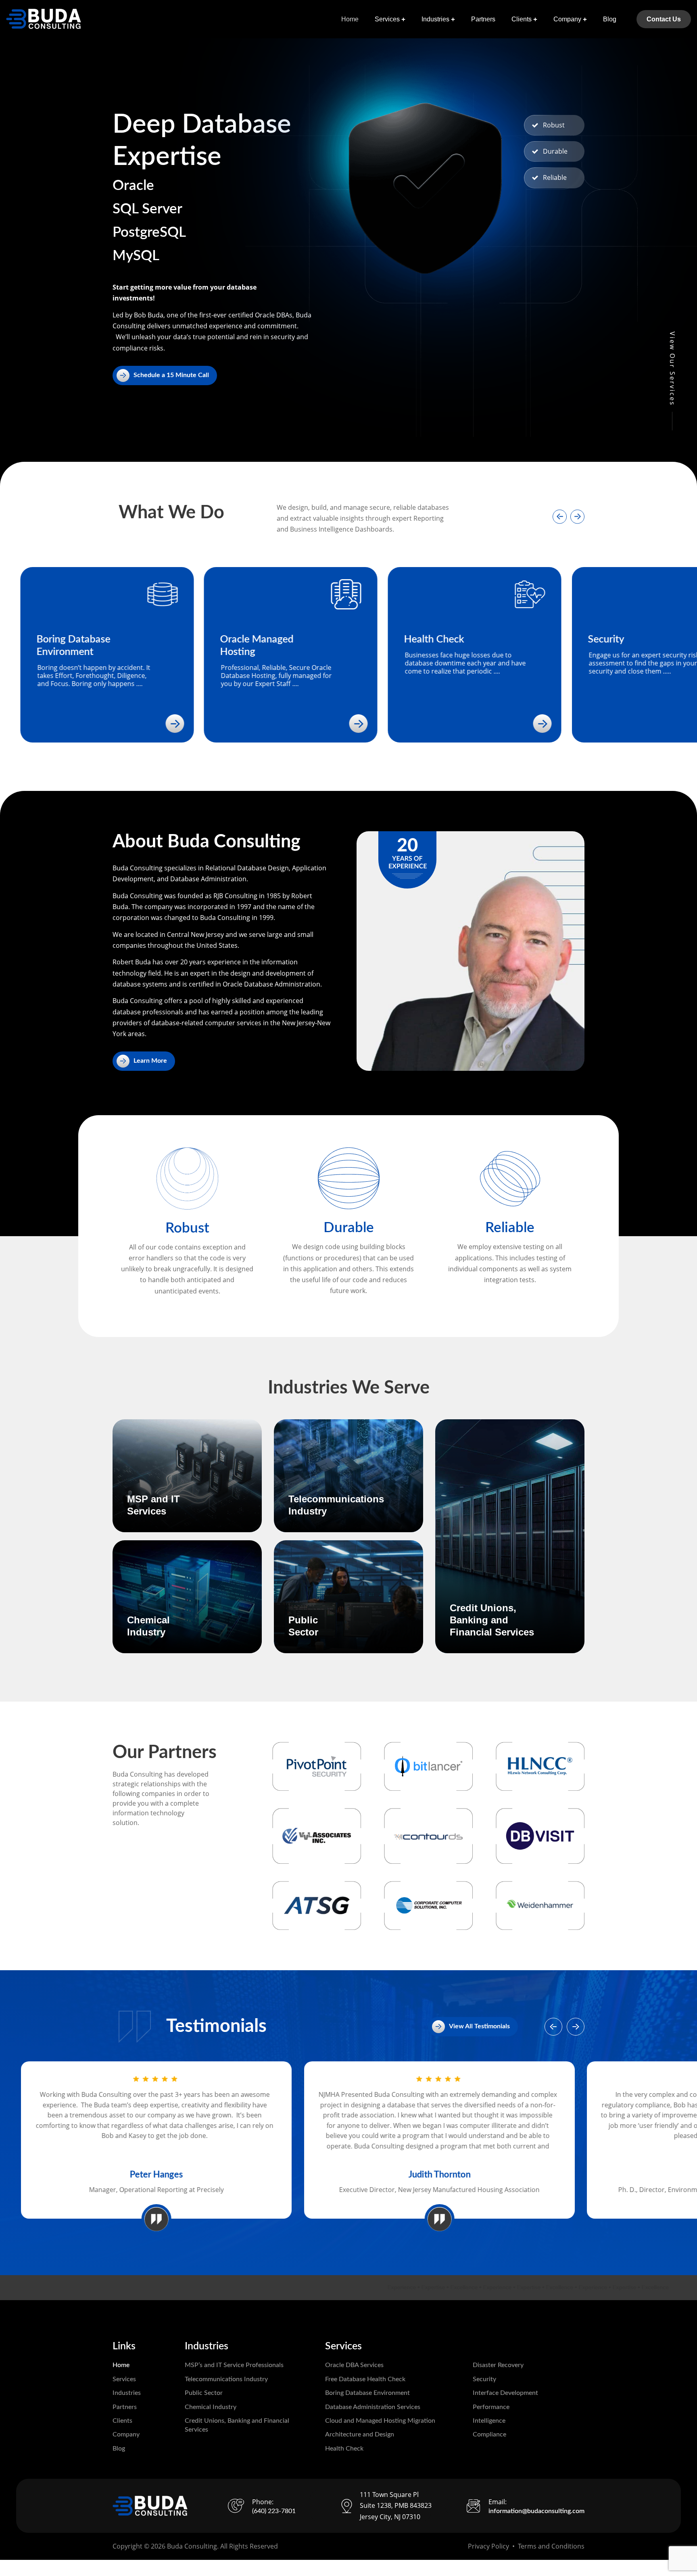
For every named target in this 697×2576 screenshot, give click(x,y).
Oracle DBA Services (354, 2365)
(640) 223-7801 (274, 2511)
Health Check (344, 2449)
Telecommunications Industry (226, 2379)
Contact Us (664, 19)
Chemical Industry (211, 2407)
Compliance (489, 2434)
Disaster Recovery (498, 2365)
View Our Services (672, 369)
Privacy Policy (488, 2546)
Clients (522, 19)
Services (387, 19)
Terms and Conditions (551, 2546)
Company (567, 19)
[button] (560, 516)
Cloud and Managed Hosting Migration (380, 2421)
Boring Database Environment (367, 2393)
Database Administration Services (373, 2407)
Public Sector (204, 2393)
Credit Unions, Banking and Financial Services (492, 1620)
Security (484, 2379)
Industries (435, 19)
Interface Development (505, 2393)
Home (350, 19)
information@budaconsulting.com (536, 2511)
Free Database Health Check (365, 2379)
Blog (610, 19)
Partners (483, 19)
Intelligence (489, 2421)
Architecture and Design (360, 2434)
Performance (491, 2407)
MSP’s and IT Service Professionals (234, 2365)
